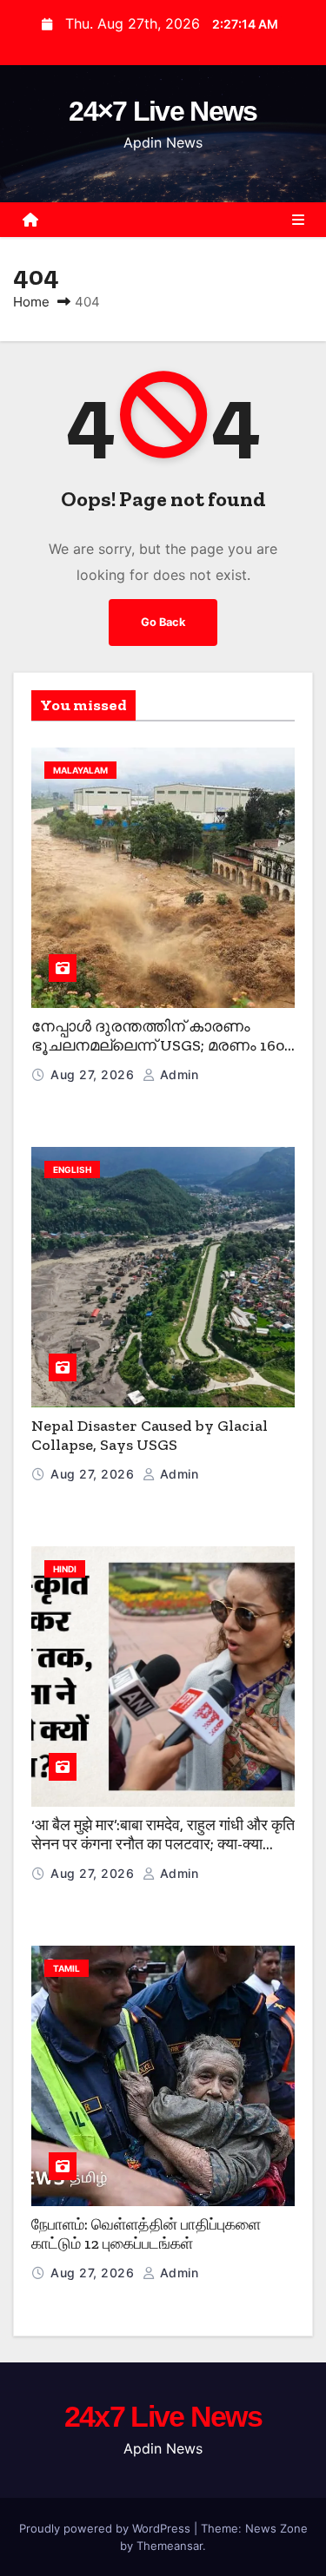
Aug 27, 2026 (94, 1074)
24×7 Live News (163, 111)
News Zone (276, 2528)
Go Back (163, 622)
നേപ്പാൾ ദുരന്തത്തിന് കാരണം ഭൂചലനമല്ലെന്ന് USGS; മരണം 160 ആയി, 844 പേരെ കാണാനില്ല (158, 1046)
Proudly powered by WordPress (106, 2528)
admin (177, 1074)
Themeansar (170, 2546)
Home (31, 302)
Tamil (67, 1968)
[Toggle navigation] (298, 220)
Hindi (65, 1569)
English (72, 1169)
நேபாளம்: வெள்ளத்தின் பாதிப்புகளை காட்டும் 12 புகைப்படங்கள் (146, 2234)
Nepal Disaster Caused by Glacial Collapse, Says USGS (150, 1436)
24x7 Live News (163, 2416)
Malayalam (80, 770)
